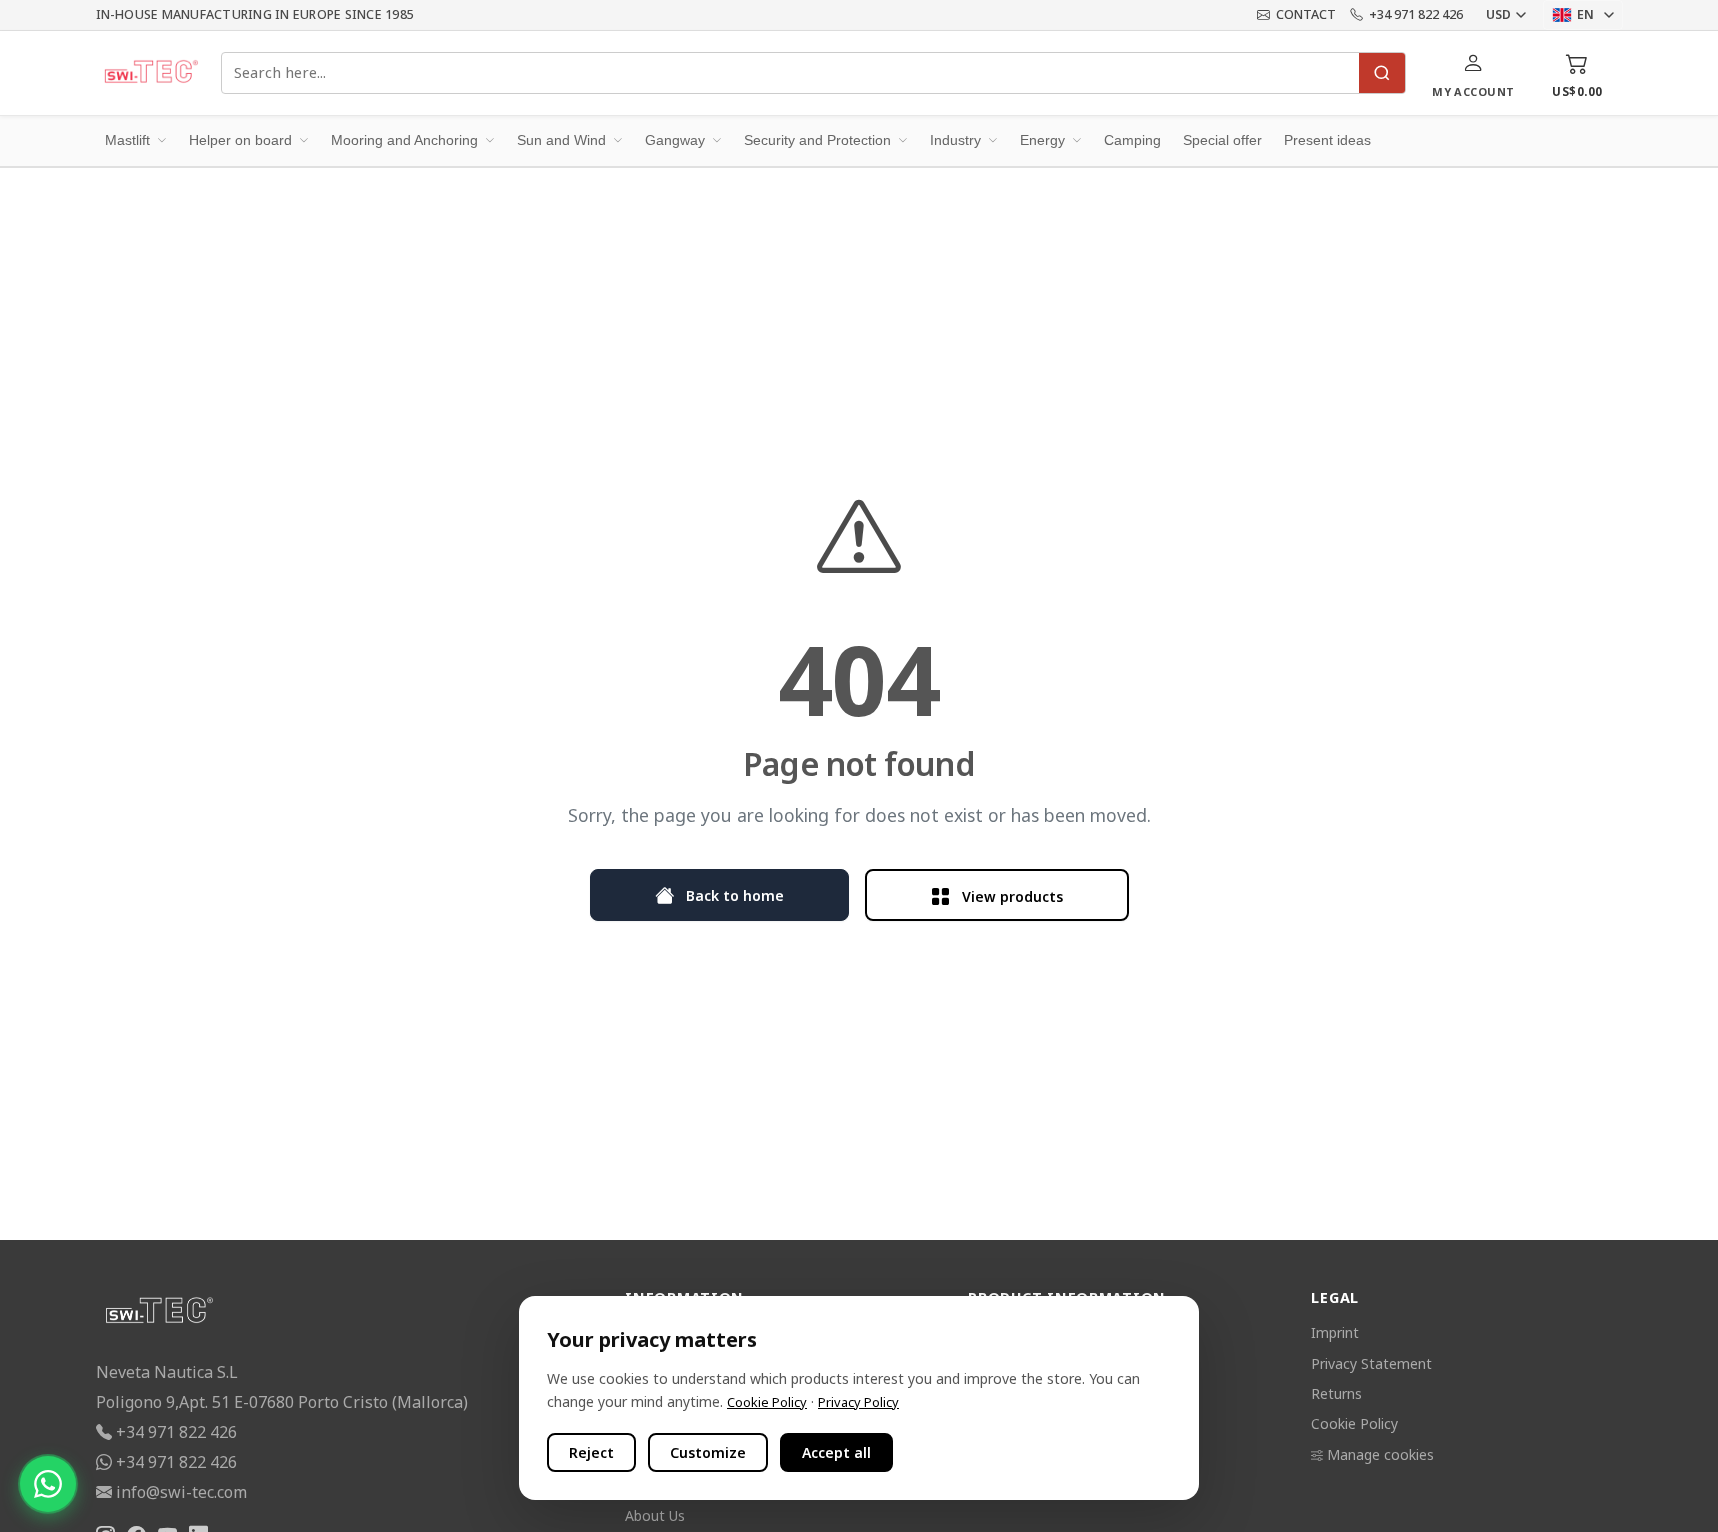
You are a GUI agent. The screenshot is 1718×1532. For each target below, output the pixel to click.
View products (1010, 896)
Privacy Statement (1371, 1363)
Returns (1336, 1393)
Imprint (1335, 1332)
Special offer (1222, 140)
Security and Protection (817, 140)
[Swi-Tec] (151, 73)
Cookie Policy (1354, 1423)
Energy (1042, 140)
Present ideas (1327, 140)
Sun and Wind (561, 140)
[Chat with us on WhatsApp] (48, 1484)
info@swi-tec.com (181, 1492)
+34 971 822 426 (1416, 14)
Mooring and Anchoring (404, 140)
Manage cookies (1380, 1454)
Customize (708, 1452)
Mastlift (127, 140)
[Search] (1382, 73)
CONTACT (1306, 14)
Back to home (733, 895)
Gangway (675, 140)
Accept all (836, 1452)
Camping (1132, 140)
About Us (655, 1515)
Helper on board (240, 140)
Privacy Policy (858, 1402)
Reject (591, 1452)
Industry (955, 140)
